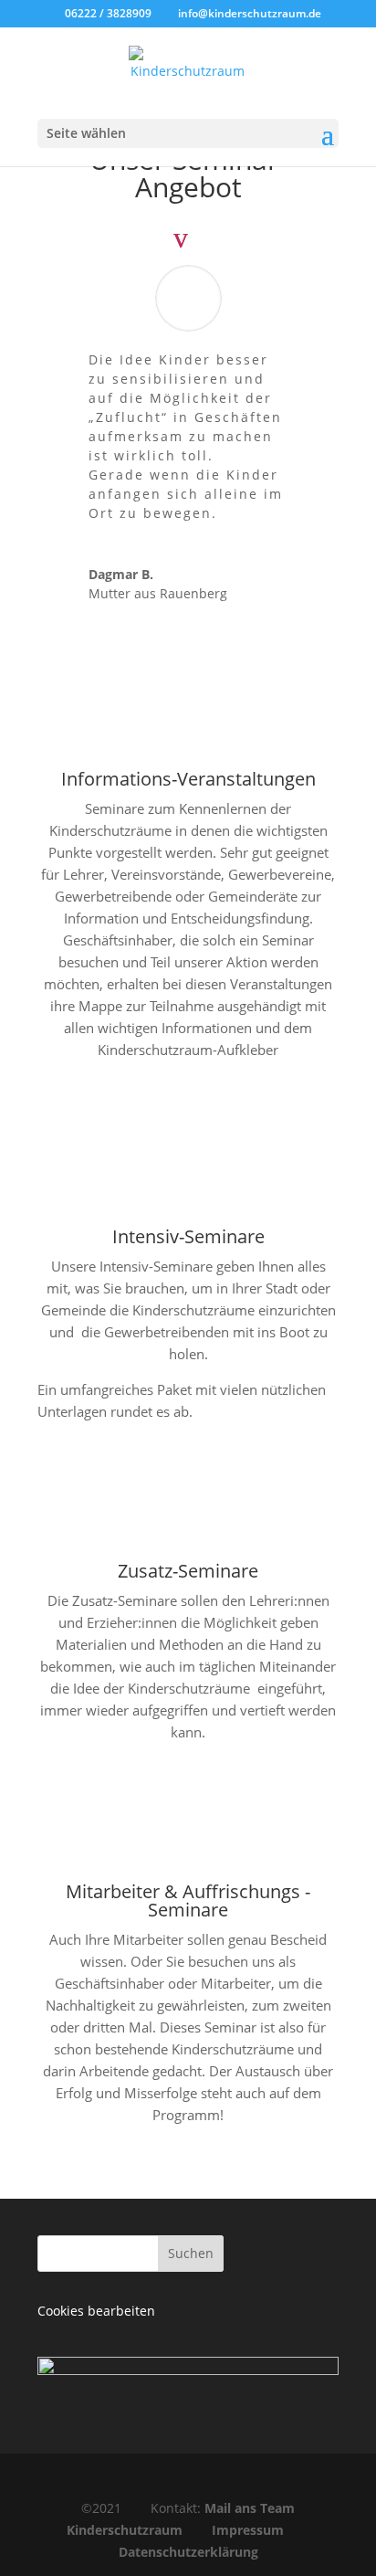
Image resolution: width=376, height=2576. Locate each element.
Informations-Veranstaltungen (188, 779)
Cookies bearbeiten (96, 2311)
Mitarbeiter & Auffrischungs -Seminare (188, 1900)
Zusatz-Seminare (188, 1571)
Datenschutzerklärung (188, 2552)
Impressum (248, 2530)
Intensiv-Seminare (188, 1236)
